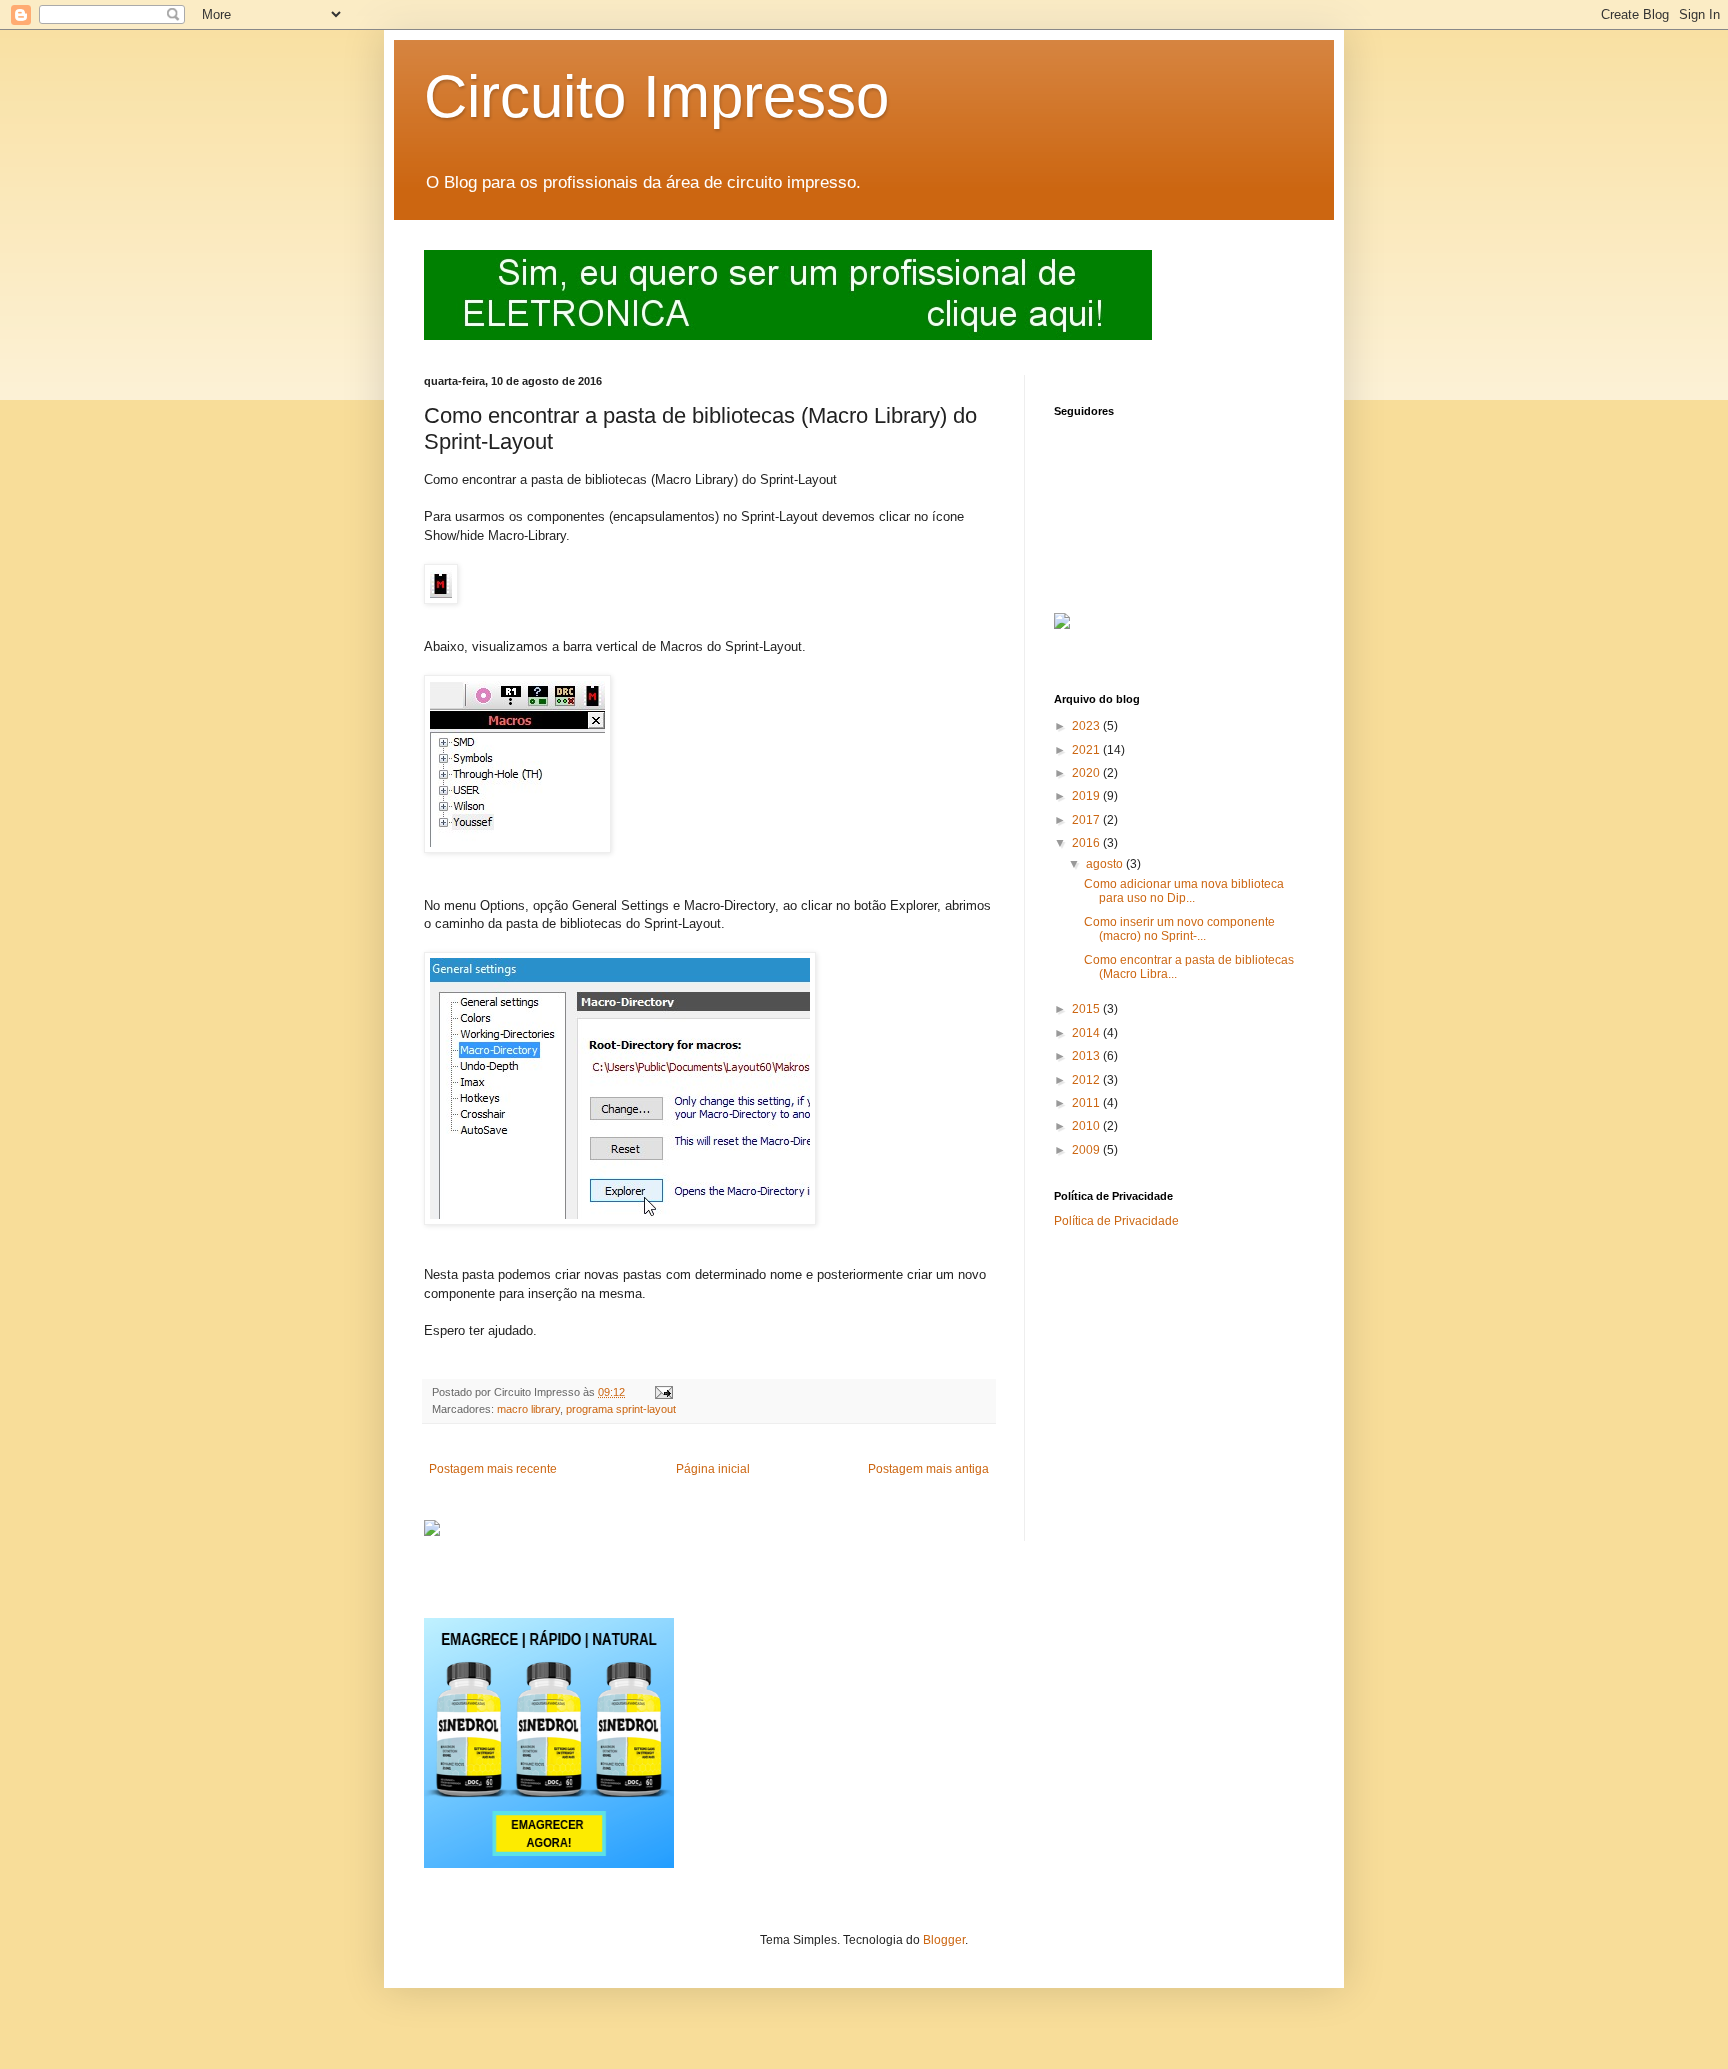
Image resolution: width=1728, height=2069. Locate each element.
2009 (1087, 1150)
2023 (1087, 726)
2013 (1087, 1056)
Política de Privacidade (1116, 1221)
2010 (1087, 1126)
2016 (1087, 843)
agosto (1106, 864)
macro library (528, 1409)
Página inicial (713, 1469)
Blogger (944, 1940)
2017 (1087, 820)
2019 (1087, 796)
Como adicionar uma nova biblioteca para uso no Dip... (1184, 891)
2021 (1087, 750)
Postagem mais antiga (928, 1469)
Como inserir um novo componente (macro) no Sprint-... (1179, 929)
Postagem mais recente (493, 1469)
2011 (1087, 1103)
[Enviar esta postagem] (663, 1392)
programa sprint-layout (621, 1409)
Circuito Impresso (656, 96)
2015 (1087, 1009)
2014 (1087, 1033)
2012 (1087, 1080)
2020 (1087, 773)
